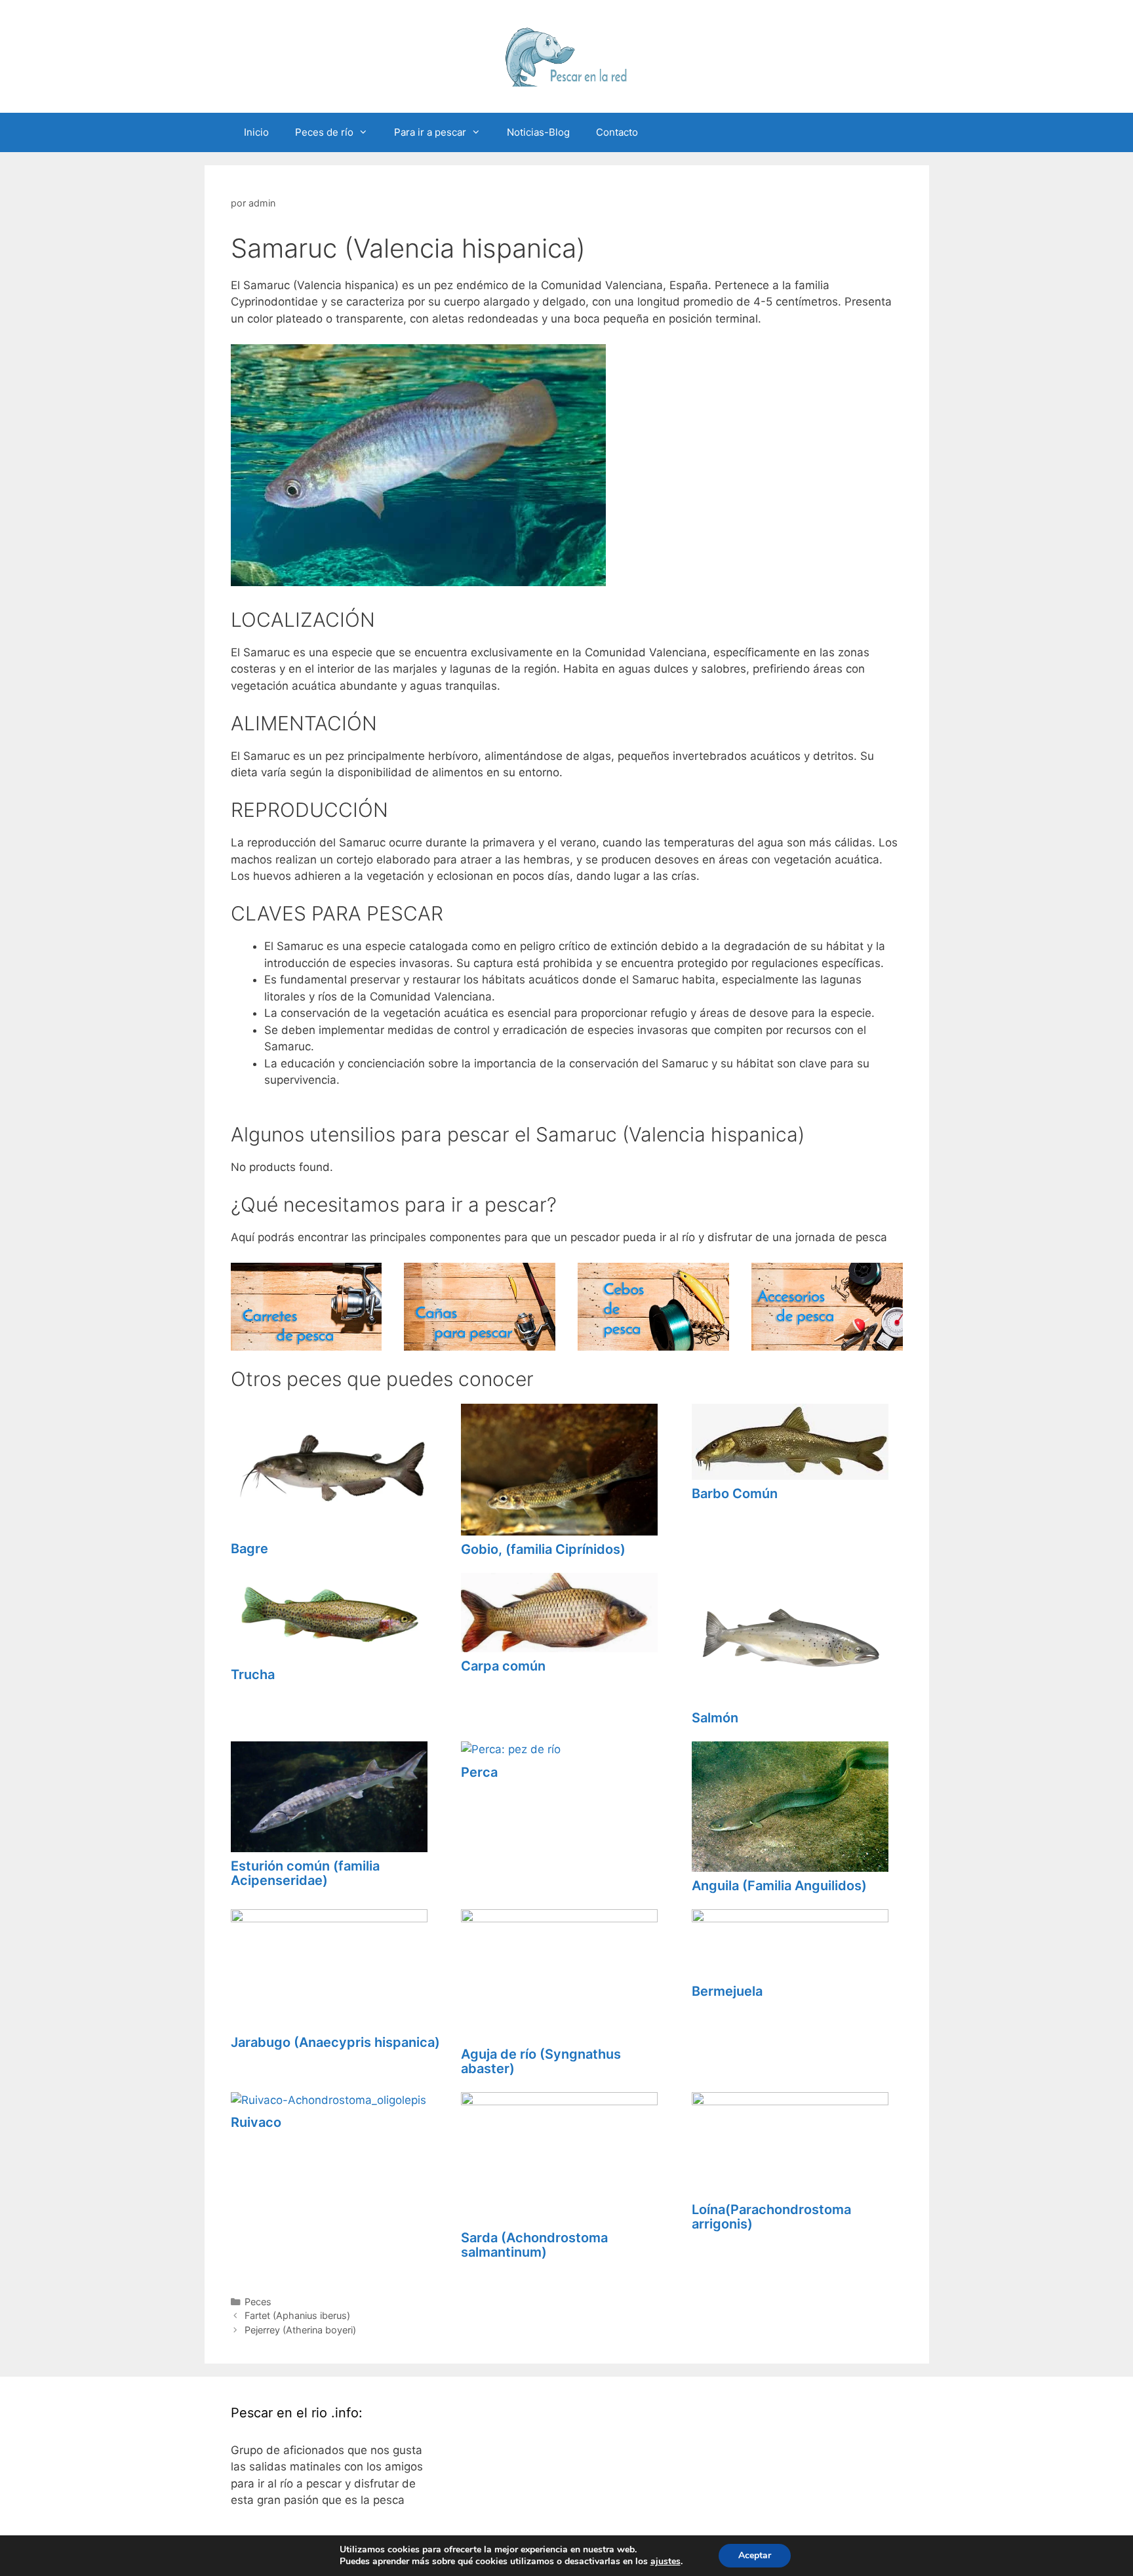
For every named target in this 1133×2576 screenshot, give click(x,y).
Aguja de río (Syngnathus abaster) (541, 2061)
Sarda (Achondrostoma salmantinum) (534, 2245)
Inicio (256, 132)
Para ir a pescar (430, 132)
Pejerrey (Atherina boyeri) (300, 2330)
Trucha (253, 1674)
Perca (479, 1772)
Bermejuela (727, 1991)
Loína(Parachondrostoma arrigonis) (771, 2217)
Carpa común (503, 1666)
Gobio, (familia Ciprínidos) (543, 1549)
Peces (258, 2302)
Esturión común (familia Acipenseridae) (305, 1873)
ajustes (666, 2562)
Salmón (715, 1718)
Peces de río (324, 132)
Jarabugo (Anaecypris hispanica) (335, 2042)
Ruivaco (256, 2122)
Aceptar (755, 2555)
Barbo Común (735, 1494)
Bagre (249, 1549)
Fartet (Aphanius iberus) (297, 2315)
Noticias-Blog (538, 132)
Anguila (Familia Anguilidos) (779, 1886)
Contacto (617, 132)
